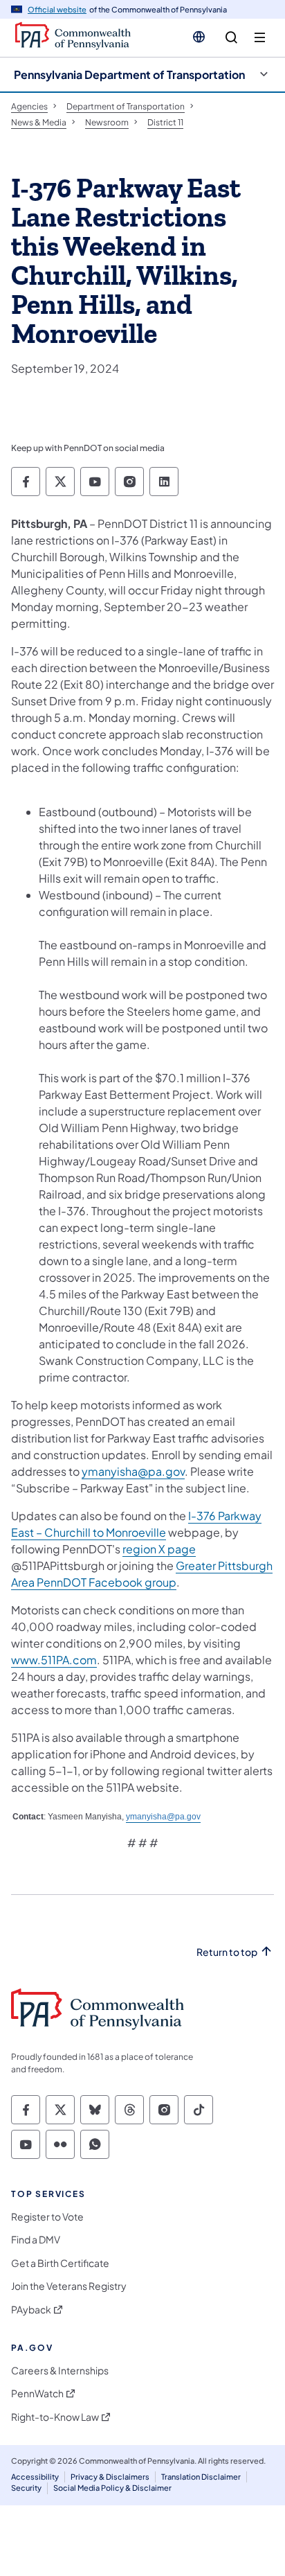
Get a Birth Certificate (60, 2263)
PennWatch (37, 2393)
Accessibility (35, 2477)
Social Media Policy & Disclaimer (112, 2488)
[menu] (260, 38)
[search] (231, 38)
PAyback (31, 2310)
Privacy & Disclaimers (110, 2477)
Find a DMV (36, 2240)
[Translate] (199, 37)
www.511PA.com (54, 1660)
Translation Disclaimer (201, 2477)
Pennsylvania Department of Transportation (129, 74)
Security (26, 2488)
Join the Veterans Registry (69, 2286)
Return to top (227, 1952)
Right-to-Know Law (55, 2417)
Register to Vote (47, 2217)
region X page (159, 1549)
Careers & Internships (60, 2371)
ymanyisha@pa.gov (133, 1471)
